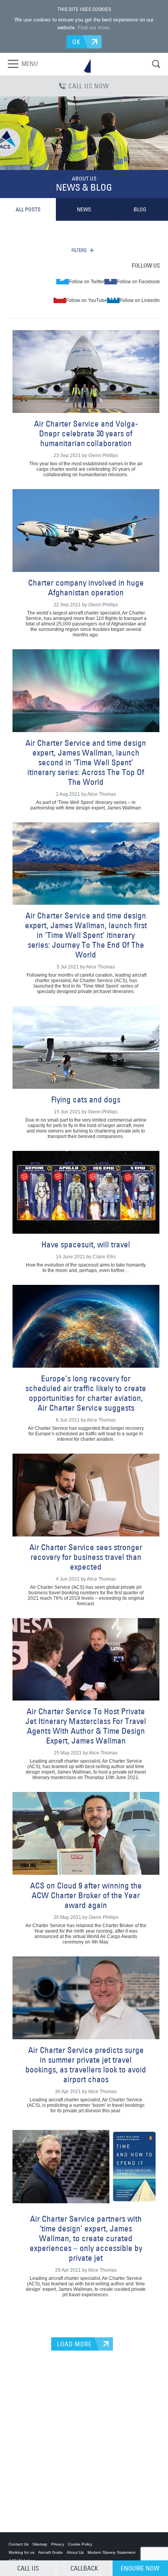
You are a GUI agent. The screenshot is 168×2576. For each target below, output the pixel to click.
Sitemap (40, 2544)
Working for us (21, 2552)
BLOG (140, 209)
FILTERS (79, 250)
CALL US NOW (89, 86)
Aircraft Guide (51, 2552)
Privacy (58, 2544)
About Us (75, 2552)
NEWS (84, 209)
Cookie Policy (80, 2544)
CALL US (28, 2568)
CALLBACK (84, 2568)
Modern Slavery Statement (112, 2552)
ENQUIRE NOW (140, 2568)
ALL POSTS (28, 209)
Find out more (93, 28)
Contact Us (19, 2544)
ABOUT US (84, 179)
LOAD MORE (74, 2344)
